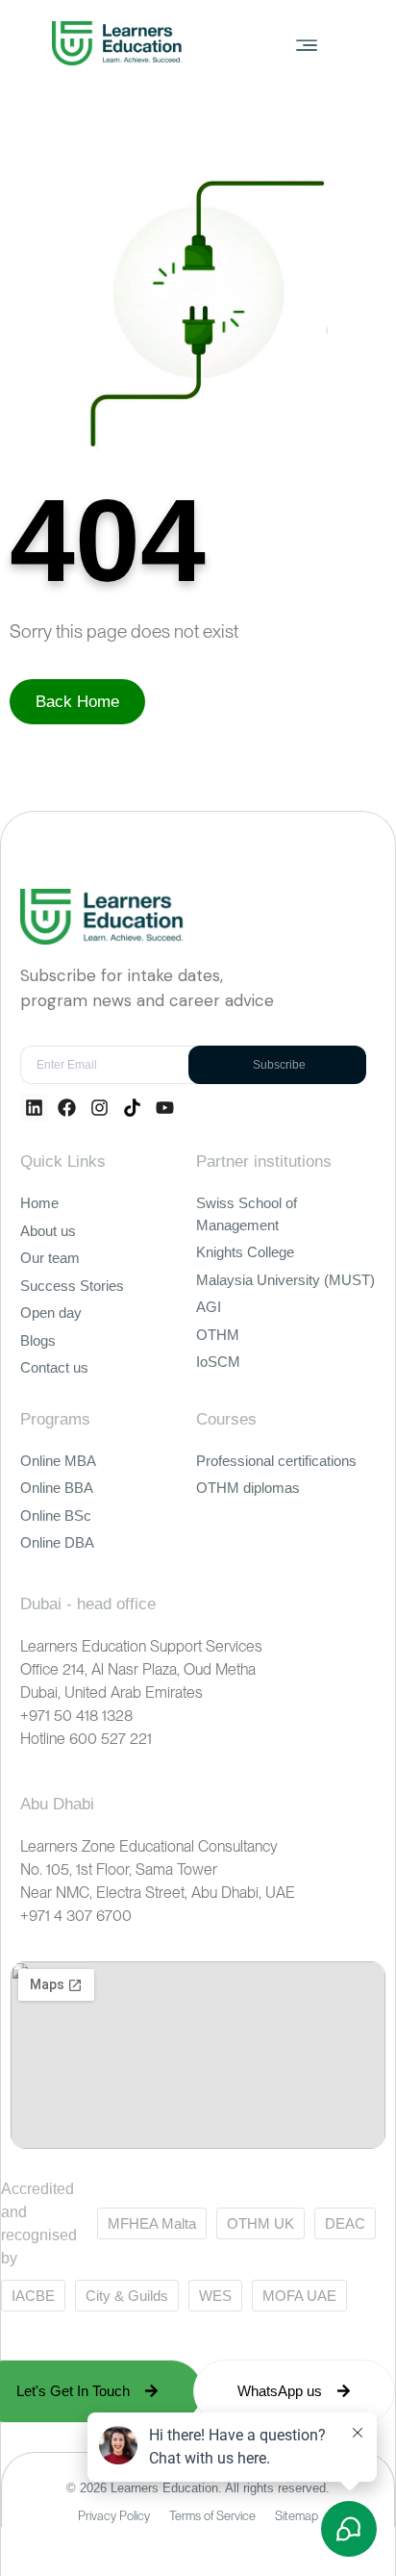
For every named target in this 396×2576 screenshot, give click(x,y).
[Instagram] (99, 1108)
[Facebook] (67, 1108)
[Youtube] (165, 1108)
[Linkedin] (34, 1108)
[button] (307, 44)
